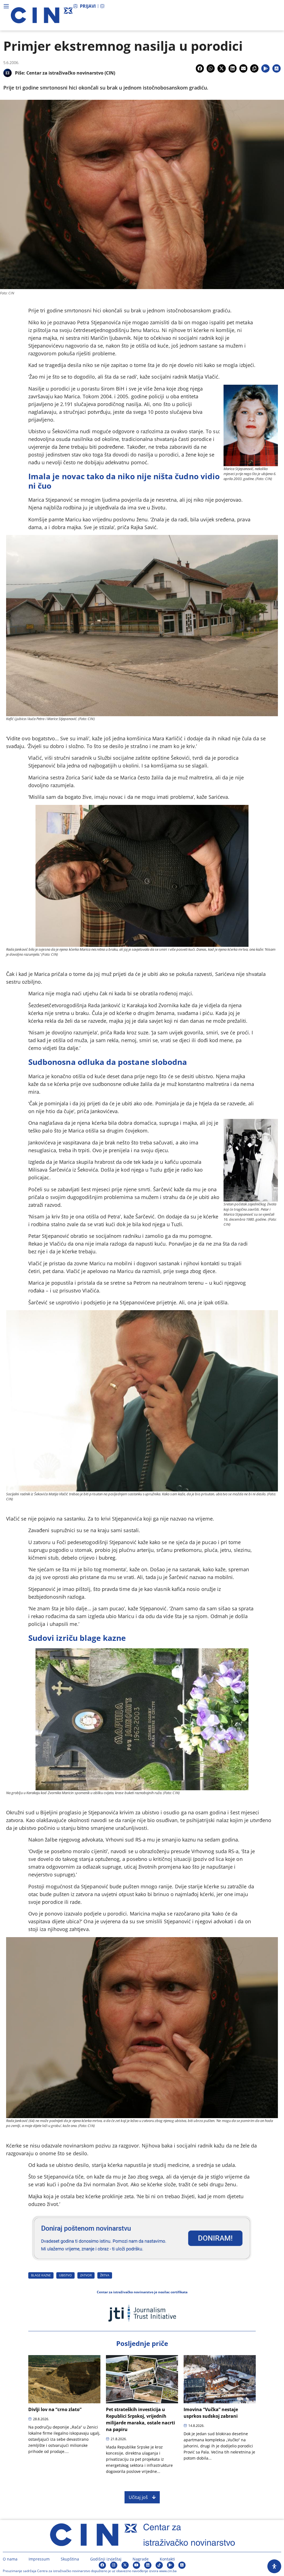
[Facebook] (102, 2565)
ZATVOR (86, 2275)
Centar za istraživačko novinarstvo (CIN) (71, 73)
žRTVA (105, 2275)
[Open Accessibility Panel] (274, 2566)
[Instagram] (114, 2565)
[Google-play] (171, 2565)
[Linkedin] (148, 2565)
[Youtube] (136, 2565)
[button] (200, 68)
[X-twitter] (125, 2565)
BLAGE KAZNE (41, 2275)
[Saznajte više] (142, 2263)
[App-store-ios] (182, 2565)
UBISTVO (65, 2275)
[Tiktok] (159, 2565)
